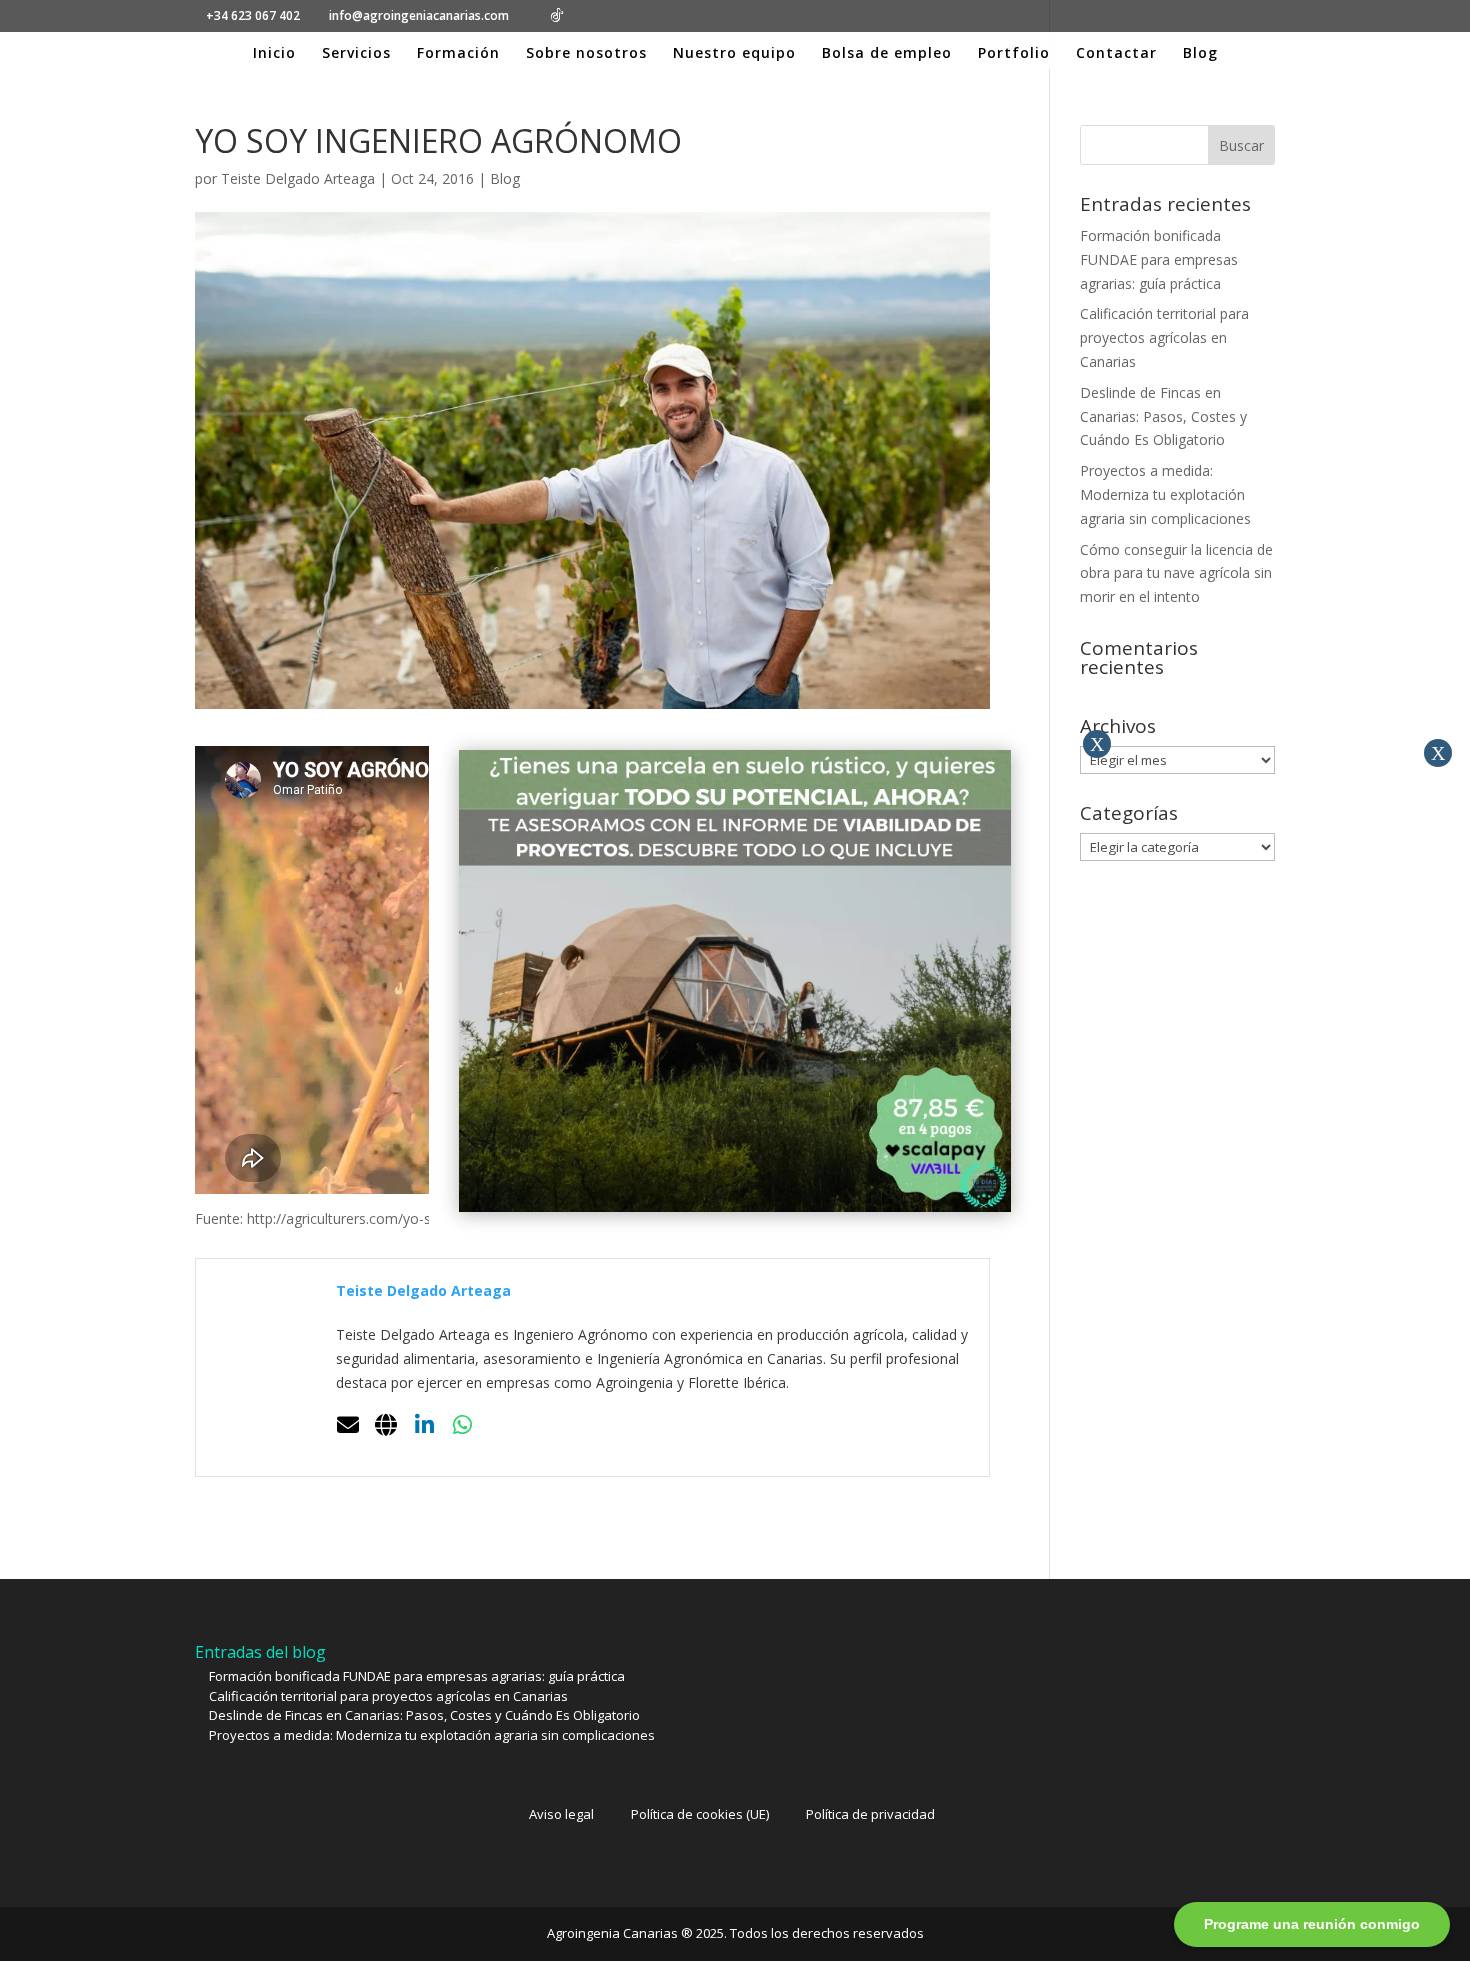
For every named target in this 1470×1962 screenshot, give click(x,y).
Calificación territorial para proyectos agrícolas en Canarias (1164, 337)
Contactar (1116, 54)
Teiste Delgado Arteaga (298, 178)
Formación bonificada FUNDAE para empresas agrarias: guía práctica (1159, 259)
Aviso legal (561, 1814)
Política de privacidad (870, 1814)
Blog (1200, 54)
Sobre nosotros (586, 54)
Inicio (274, 54)
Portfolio (1014, 54)
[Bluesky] (588, 16)
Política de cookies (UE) (700, 1814)
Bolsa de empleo (887, 54)
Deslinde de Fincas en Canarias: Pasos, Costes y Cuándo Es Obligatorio (1163, 416)
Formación (458, 54)
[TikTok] (557, 15)
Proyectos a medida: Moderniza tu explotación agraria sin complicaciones (1165, 494)
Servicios (356, 54)
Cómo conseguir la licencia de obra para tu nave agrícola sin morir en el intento (1176, 573)
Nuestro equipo (734, 54)
